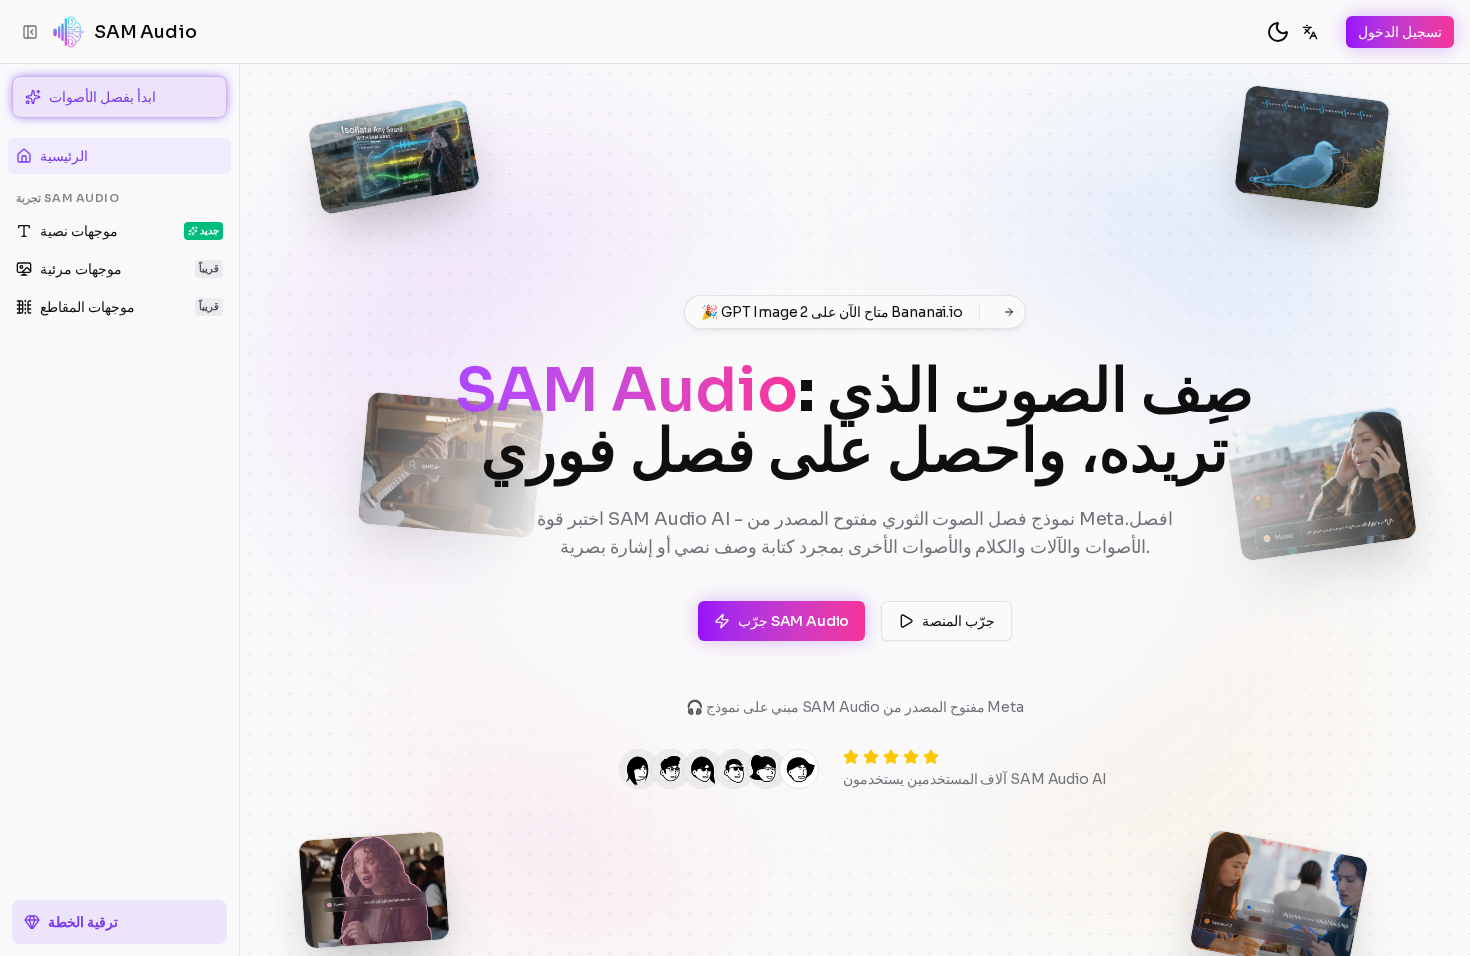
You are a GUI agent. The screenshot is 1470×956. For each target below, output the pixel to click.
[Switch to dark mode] (1278, 32)
